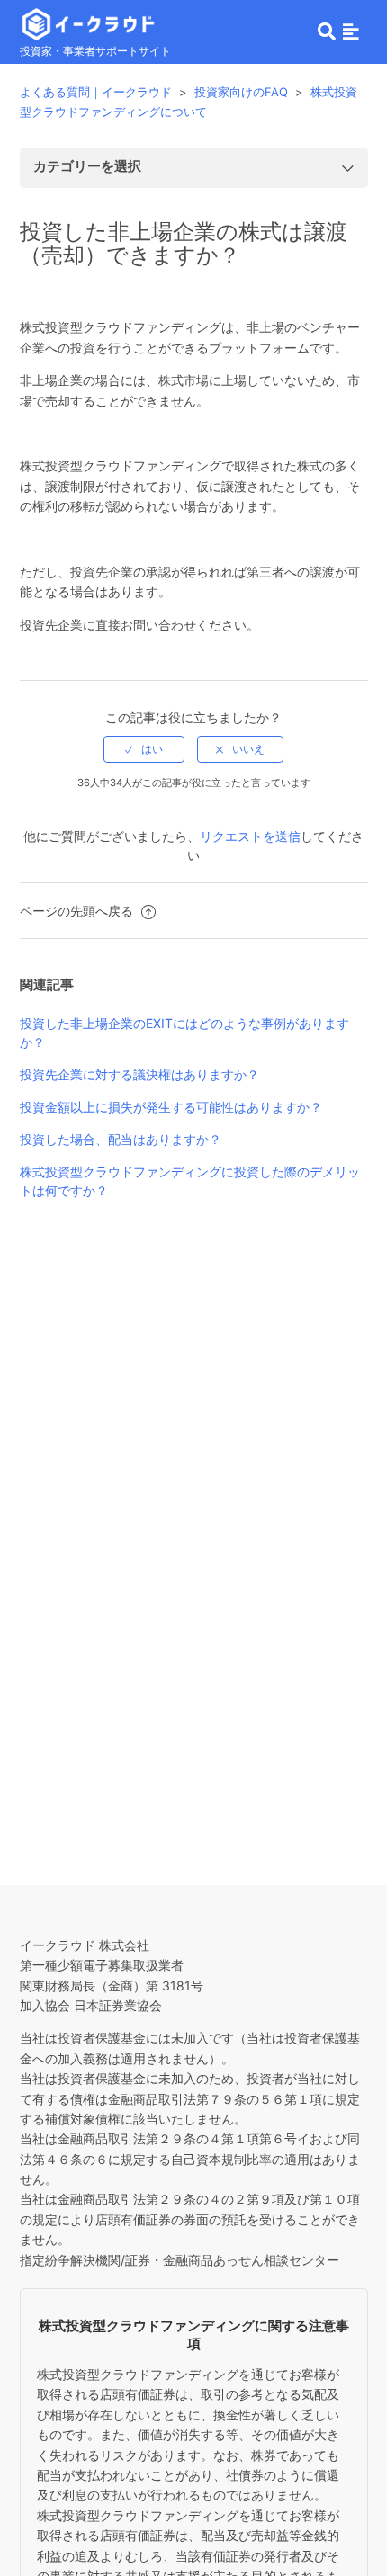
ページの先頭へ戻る (78, 911)
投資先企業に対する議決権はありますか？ (139, 1074)
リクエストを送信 (250, 836)
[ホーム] (89, 22)
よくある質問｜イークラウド (96, 92)
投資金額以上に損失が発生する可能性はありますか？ (171, 1107)
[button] (351, 31)
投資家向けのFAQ (241, 92)
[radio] (144, 749)
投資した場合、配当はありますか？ (121, 1139)
